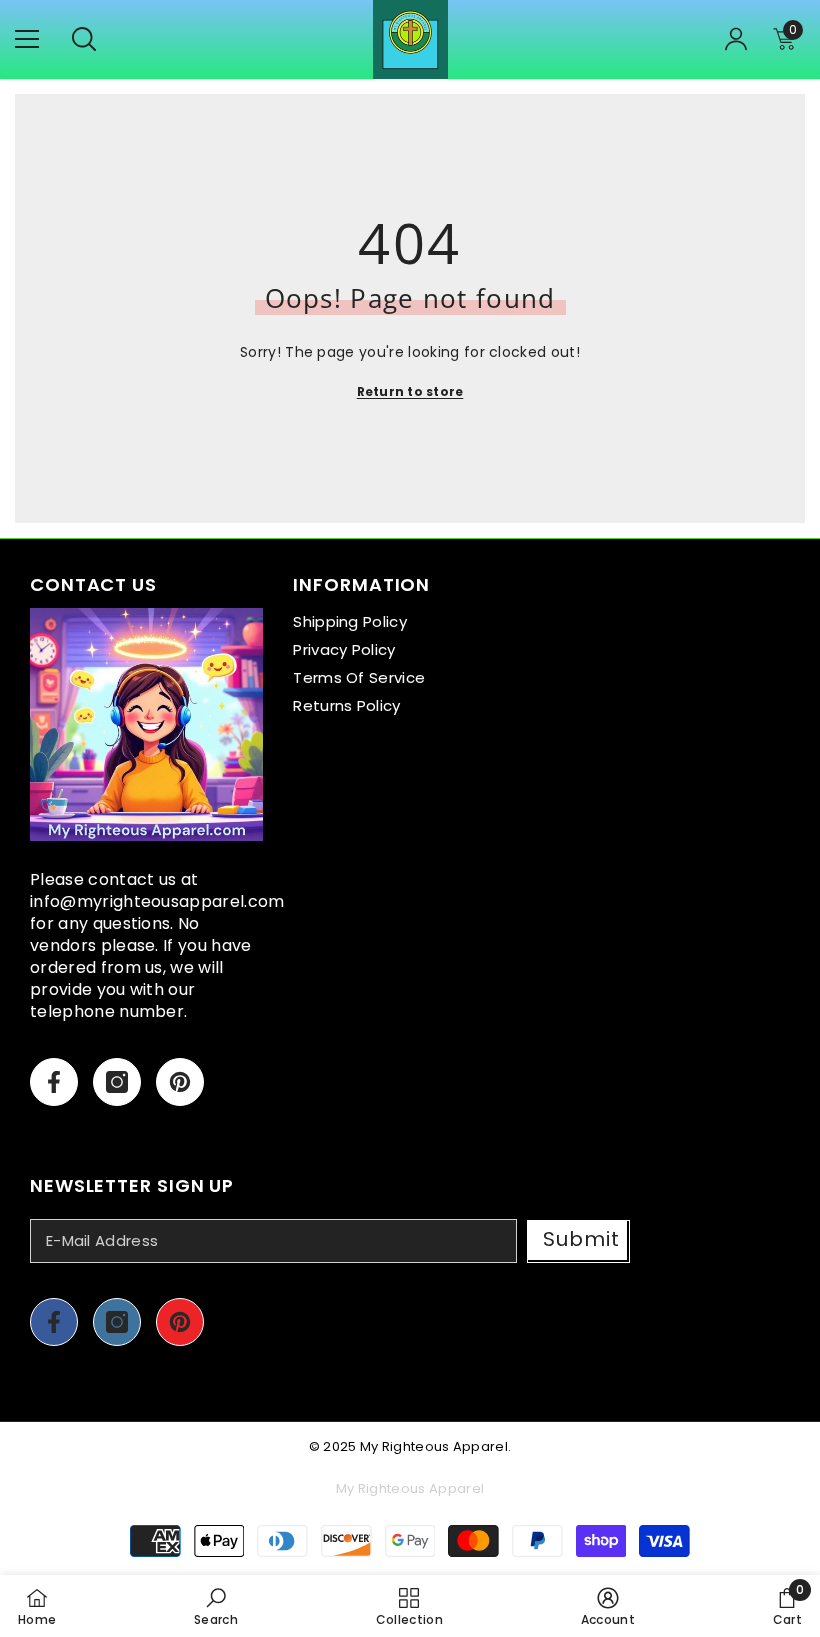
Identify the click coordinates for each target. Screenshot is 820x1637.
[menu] (27, 39)
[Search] (84, 39)
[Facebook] (54, 1082)
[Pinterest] (180, 1082)
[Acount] (736, 39)
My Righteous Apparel (434, 1446)
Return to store (410, 391)
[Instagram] (117, 1082)
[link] (216, 1606)
